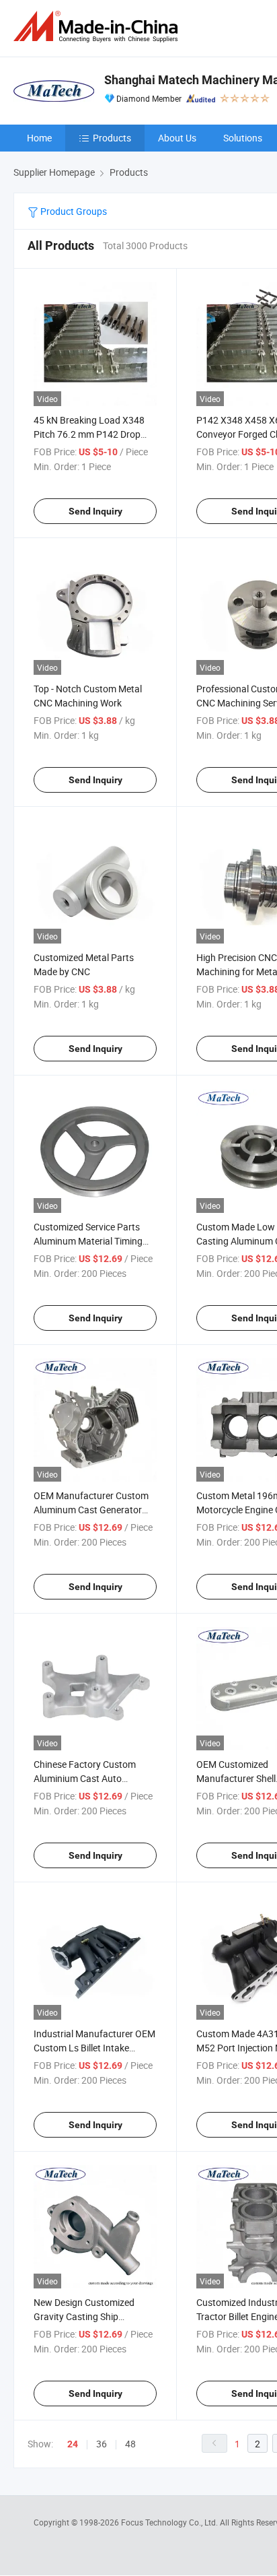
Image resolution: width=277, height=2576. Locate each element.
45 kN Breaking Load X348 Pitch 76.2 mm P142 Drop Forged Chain (89, 434)
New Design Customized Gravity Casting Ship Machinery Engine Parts (84, 2316)
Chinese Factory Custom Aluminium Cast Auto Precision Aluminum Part (85, 1778)
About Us (177, 138)
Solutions (243, 138)
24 (73, 2444)
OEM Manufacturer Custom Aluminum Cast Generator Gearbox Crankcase (91, 1510)
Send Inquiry (95, 511)
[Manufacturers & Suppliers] (98, 27)
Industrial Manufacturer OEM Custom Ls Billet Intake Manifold (94, 2048)
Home (39, 138)
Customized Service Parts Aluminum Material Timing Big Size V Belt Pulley (88, 1241)
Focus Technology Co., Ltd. (170, 2522)
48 (130, 2444)
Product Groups (73, 211)
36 (102, 2444)
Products (112, 138)
